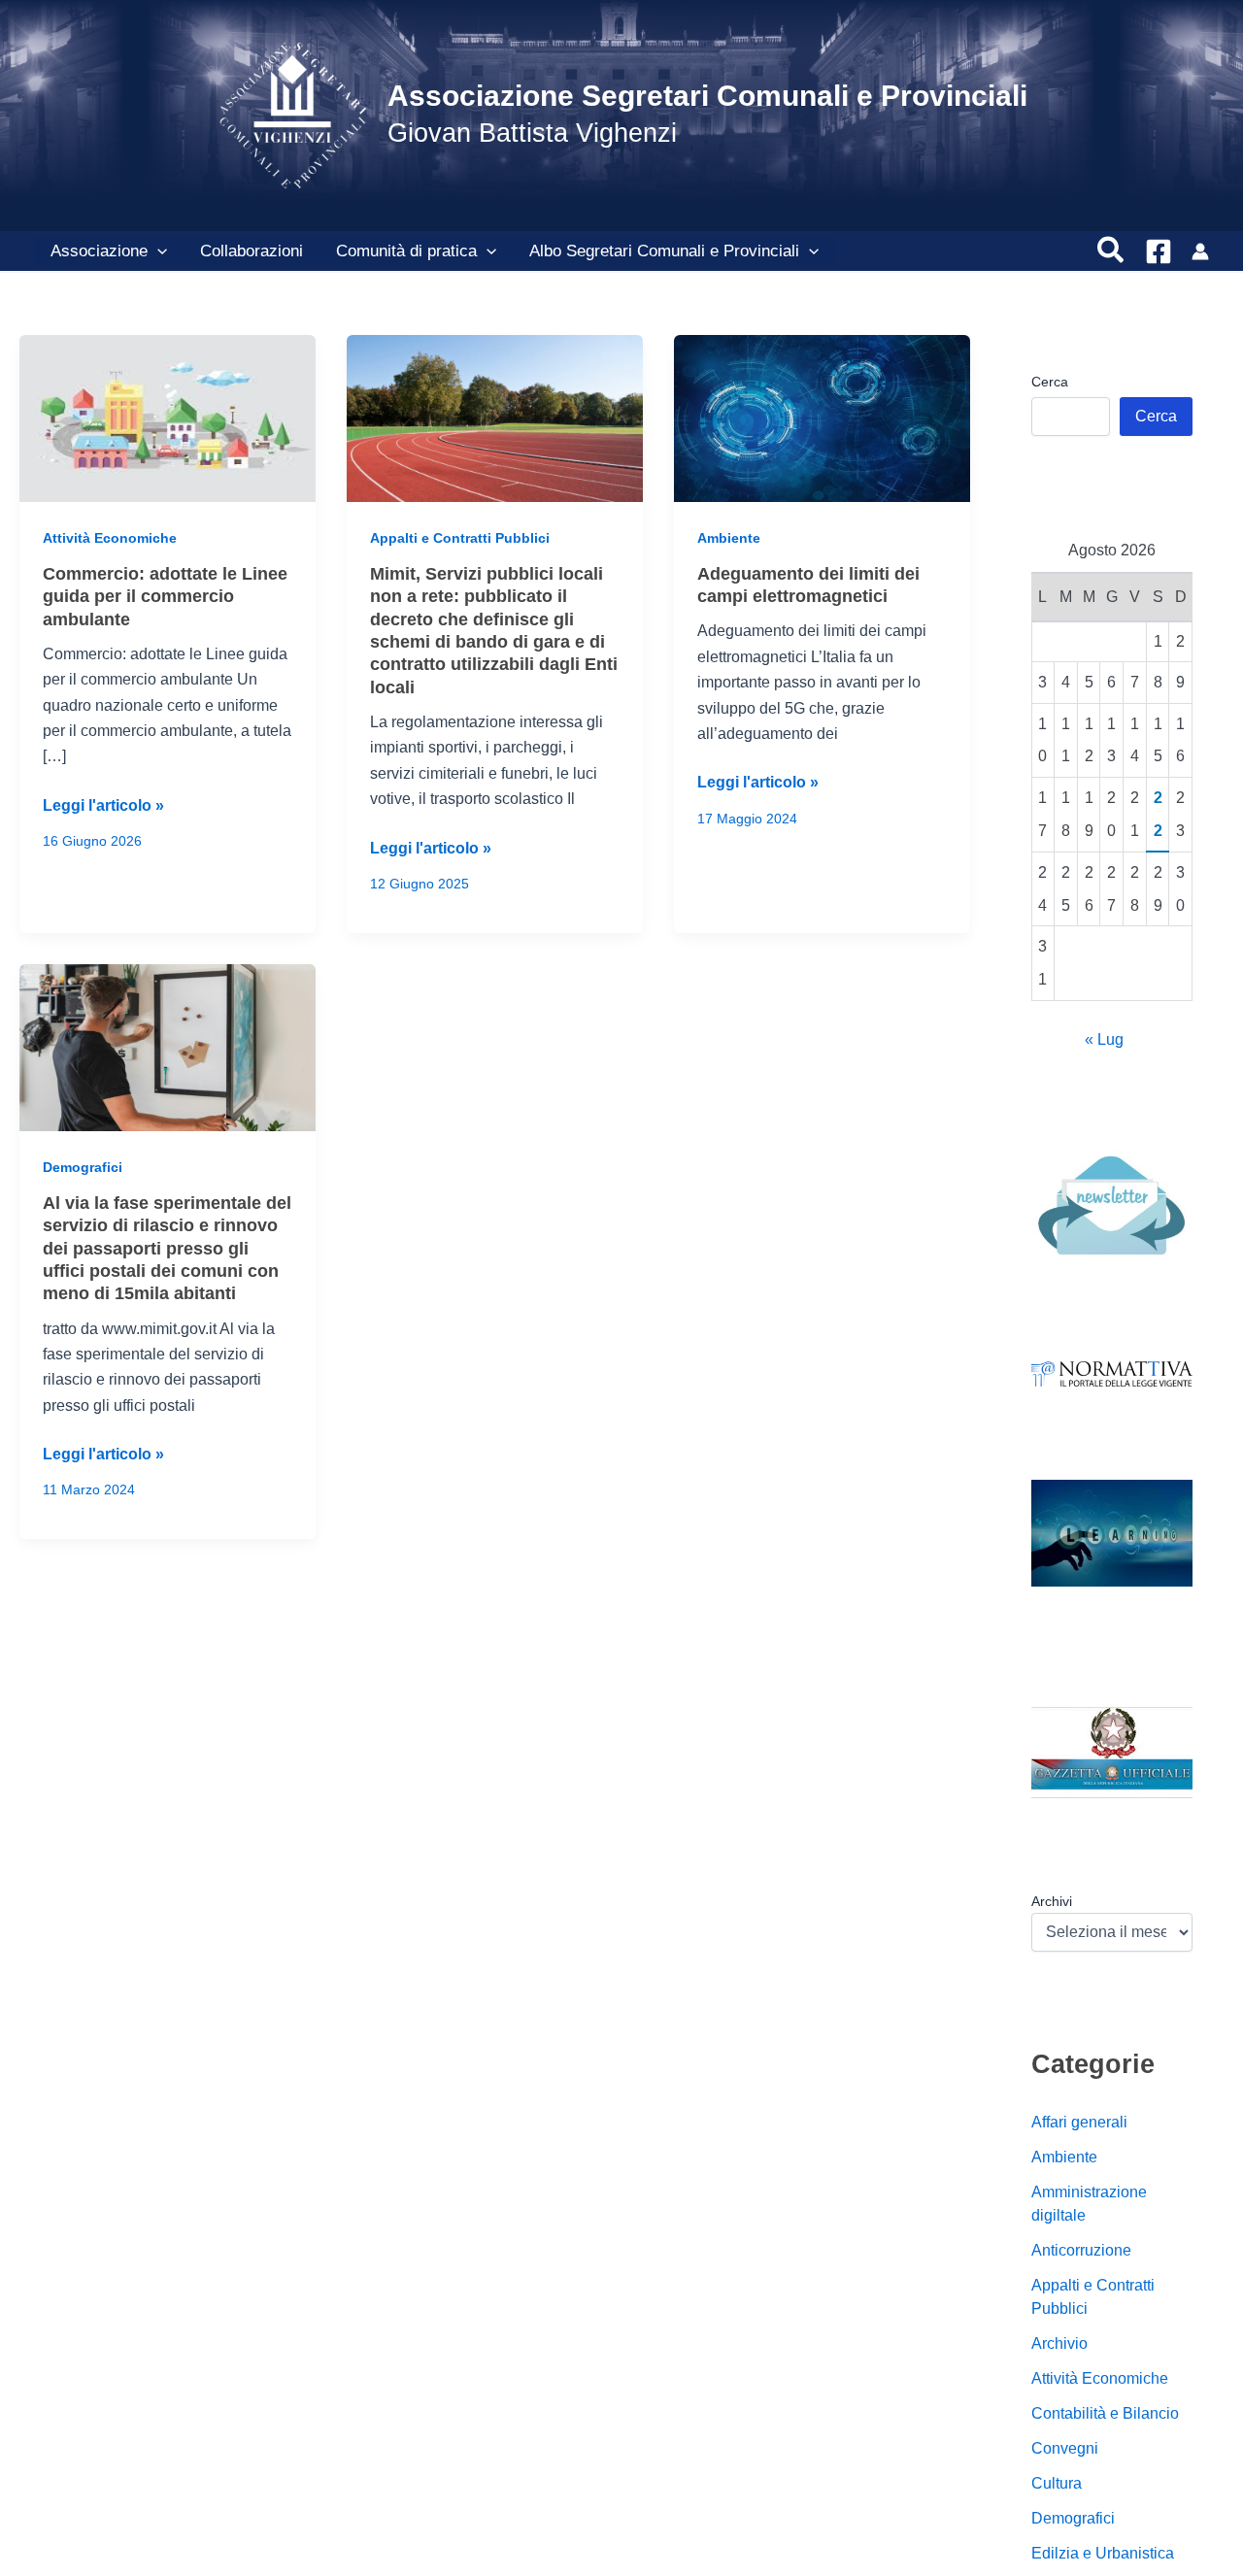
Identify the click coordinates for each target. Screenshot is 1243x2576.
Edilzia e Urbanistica (1103, 2552)
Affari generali (1079, 2121)
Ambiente (729, 538)
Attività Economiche (110, 538)
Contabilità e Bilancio (1105, 2412)
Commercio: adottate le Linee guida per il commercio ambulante (165, 597)
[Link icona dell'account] (1200, 251)
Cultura (1057, 2482)
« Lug (1104, 1038)
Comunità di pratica (406, 251)
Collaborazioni (252, 251)
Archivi (1052, 1901)
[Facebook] (1159, 251)
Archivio (1059, 2342)
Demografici (83, 1167)
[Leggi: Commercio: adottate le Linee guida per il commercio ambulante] (168, 417)
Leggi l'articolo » (103, 807)
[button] (157, 251)
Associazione (99, 251)
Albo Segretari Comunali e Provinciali (664, 251)
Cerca (1050, 382)
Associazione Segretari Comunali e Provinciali (707, 96)
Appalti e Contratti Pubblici (460, 538)
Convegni (1065, 2447)
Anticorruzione (1081, 2249)
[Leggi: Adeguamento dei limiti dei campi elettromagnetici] (822, 417)
